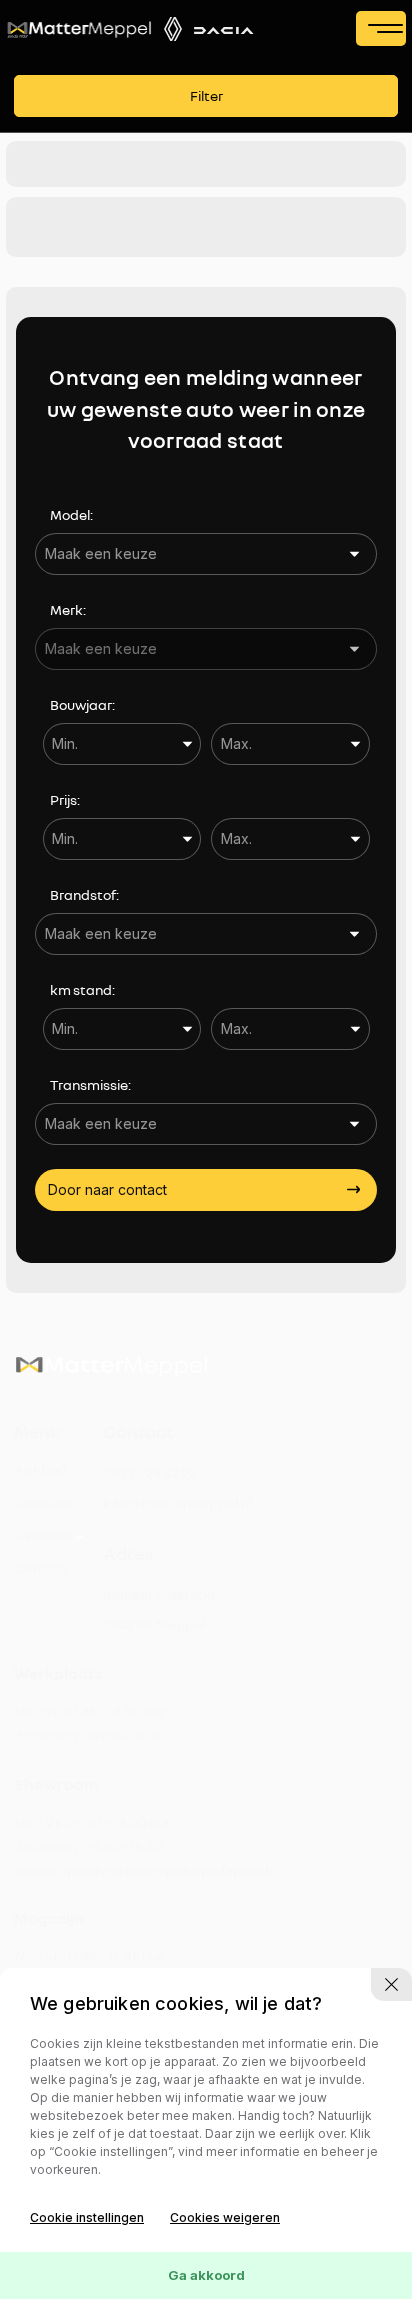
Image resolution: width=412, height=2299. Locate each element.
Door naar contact (107, 1189)
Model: (71, 514)
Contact (41, 1567)
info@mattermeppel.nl (177, 1502)
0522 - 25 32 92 (150, 1472)
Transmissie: (90, 1084)
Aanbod (40, 1468)
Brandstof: (84, 894)
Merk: (68, 609)
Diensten (43, 1501)
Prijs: (65, 799)
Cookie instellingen (87, 2217)
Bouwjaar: (82, 704)
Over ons (42, 1534)
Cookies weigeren (225, 2217)
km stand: (82, 989)
